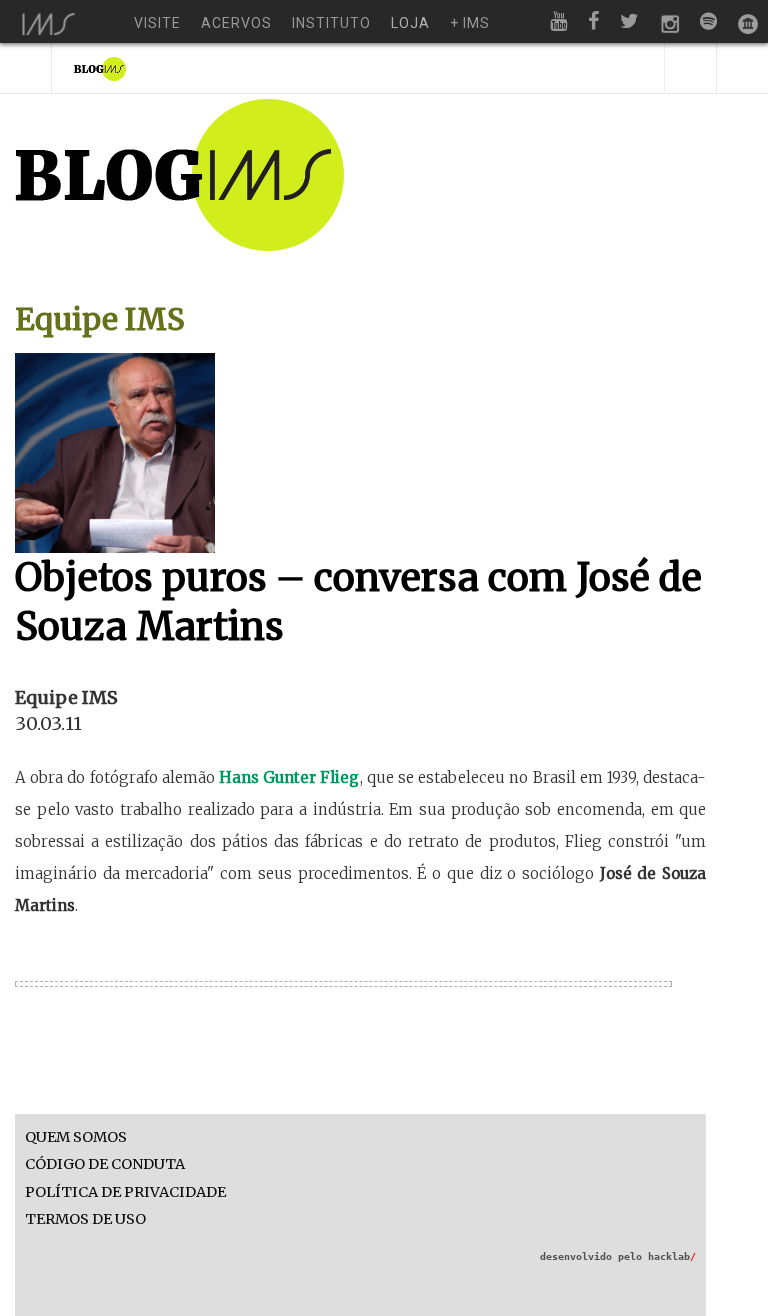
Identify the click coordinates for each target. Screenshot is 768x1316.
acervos (236, 23)
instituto (331, 23)
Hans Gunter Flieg (289, 777)
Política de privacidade (125, 1192)
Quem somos (76, 1137)
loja (410, 23)
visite (157, 23)
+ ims (470, 23)
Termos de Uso (85, 1219)
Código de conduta (105, 1164)
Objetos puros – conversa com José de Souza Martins (358, 602)
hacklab (672, 1256)
